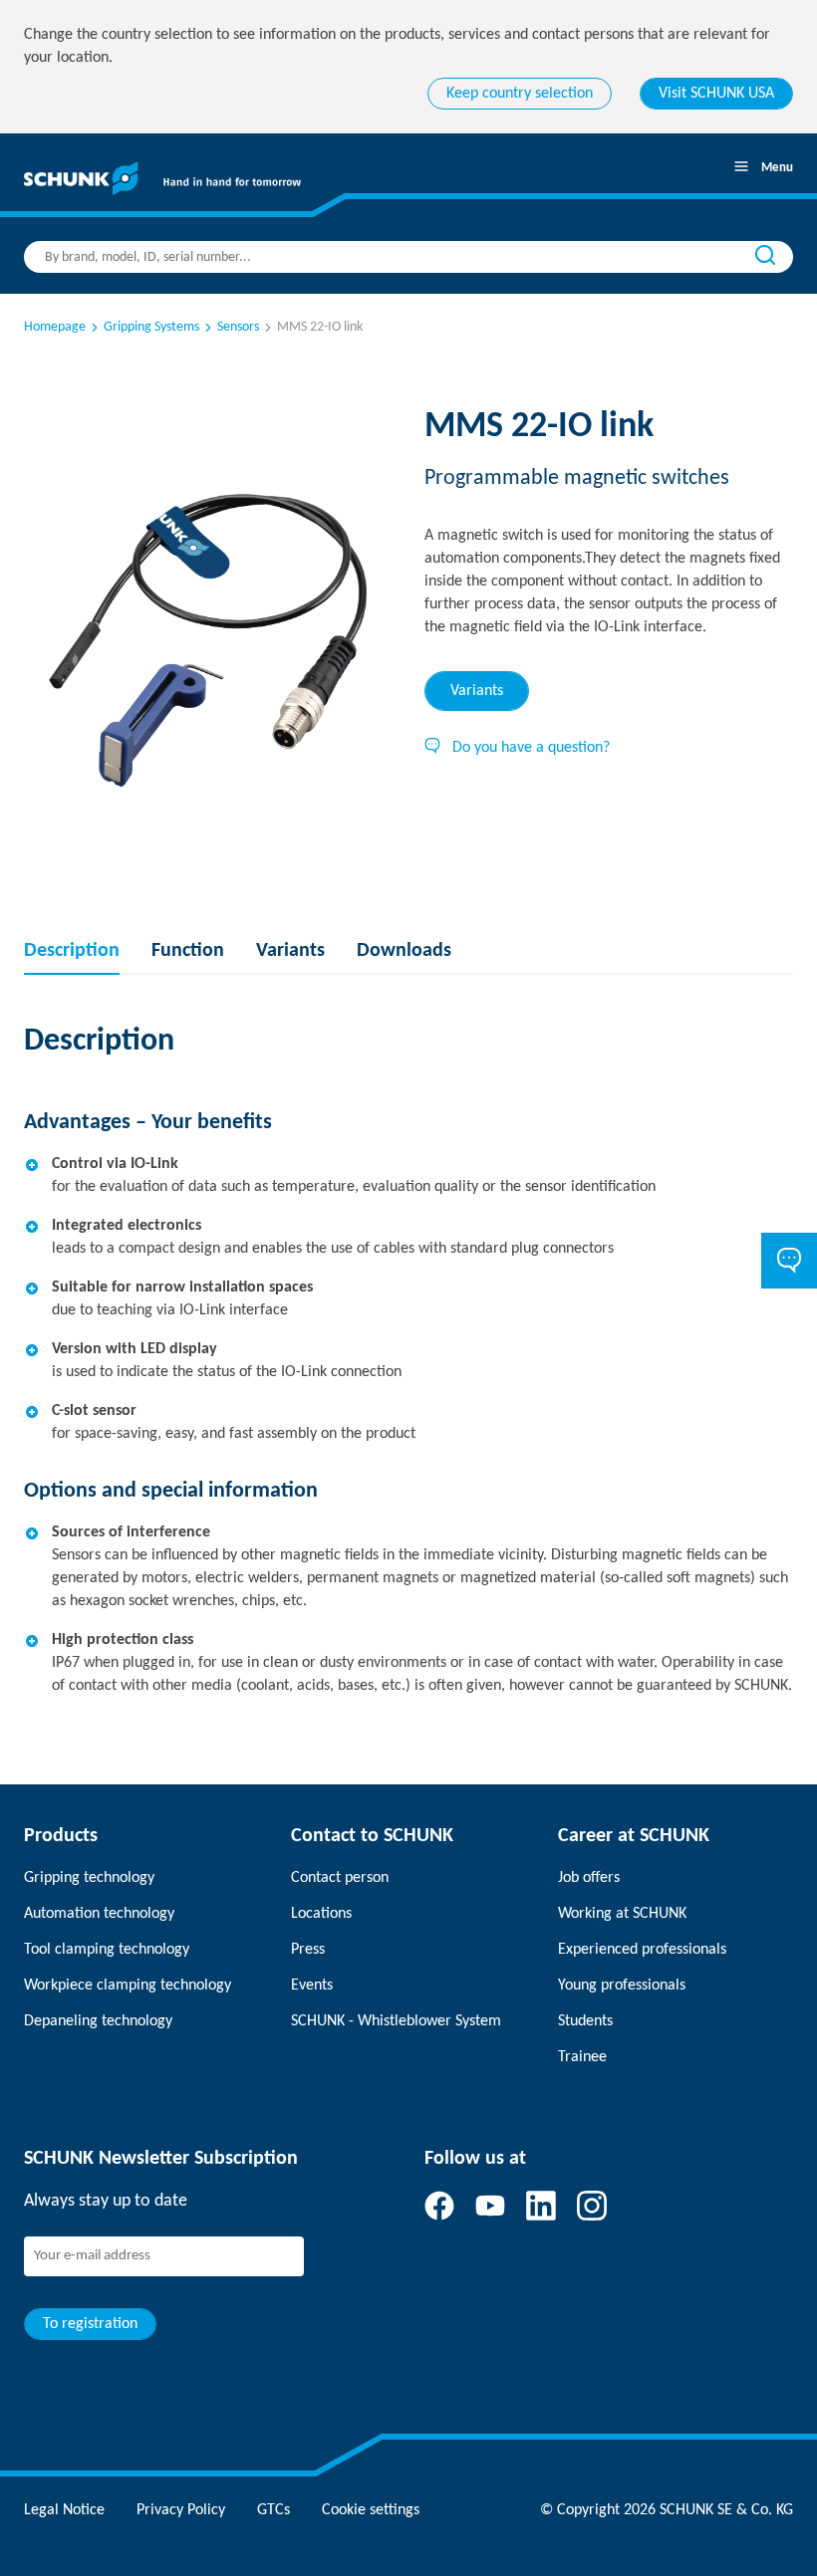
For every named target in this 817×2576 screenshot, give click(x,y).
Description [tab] (72, 951)
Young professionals (622, 1986)
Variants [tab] (477, 691)
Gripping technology (89, 1878)
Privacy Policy (181, 2510)
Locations (321, 1914)
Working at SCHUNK (622, 1914)
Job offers (589, 1878)
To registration (90, 2324)
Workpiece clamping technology (128, 1986)
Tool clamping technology (107, 1950)
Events (312, 1986)
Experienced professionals (642, 1950)
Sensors (238, 327)
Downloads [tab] (404, 951)
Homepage (55, 327)
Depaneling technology (98, 2021)
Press (308, 1950)
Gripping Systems (151, 327)
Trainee (582, 2057)
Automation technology (99, 1914)
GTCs (273, 2510)
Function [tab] (188, 951)
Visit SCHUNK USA (716, 94)
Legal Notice (64, 2510)
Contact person (340, 1878)
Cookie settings (371, 2510)
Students (585, 2021)
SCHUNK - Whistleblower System (396, 2021)
